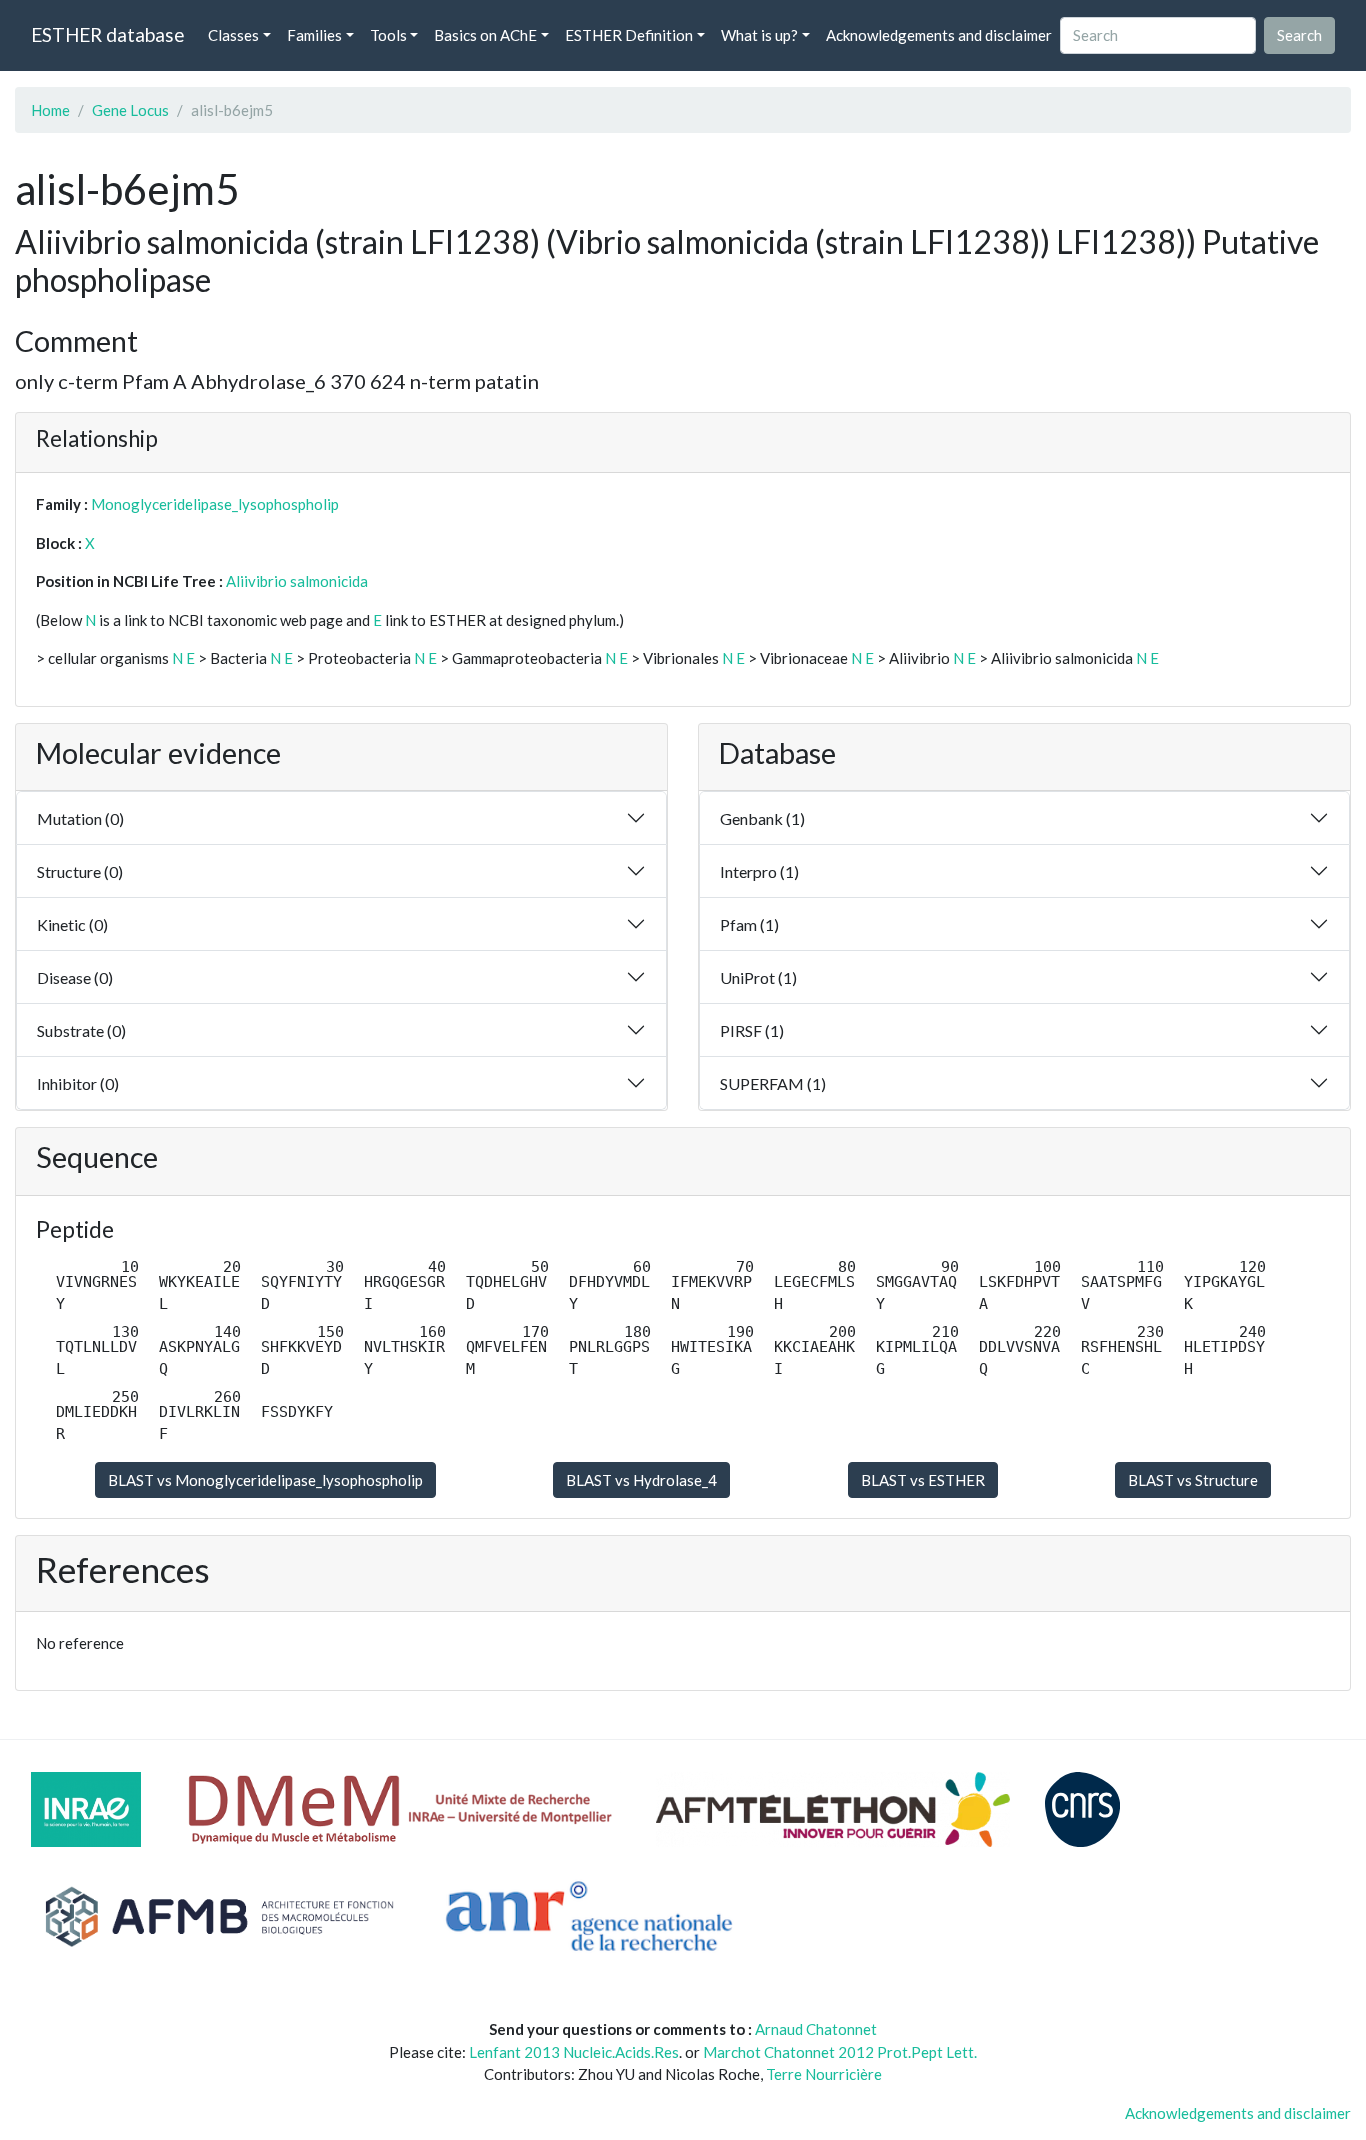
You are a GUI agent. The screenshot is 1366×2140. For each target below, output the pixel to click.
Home (50, 110)
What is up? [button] (759, 35)
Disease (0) (75, 977)
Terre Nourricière (824, 2074)
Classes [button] (233, 35)
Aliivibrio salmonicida (297, 581)
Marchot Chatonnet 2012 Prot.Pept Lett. (840, 2052)
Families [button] (314, 35)
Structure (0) (80, 871)
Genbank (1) (762, 818)
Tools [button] (388, 35)
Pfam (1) (749, 924)
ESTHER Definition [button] (629, 35)
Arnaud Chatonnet (816, 2029)
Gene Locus (130, 110)
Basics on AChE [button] (485, 35)
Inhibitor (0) (78, 1083)
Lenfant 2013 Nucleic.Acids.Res (574, 2052)
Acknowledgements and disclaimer (939, 35)
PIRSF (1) (752, 1030)
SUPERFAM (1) (773, 1083)
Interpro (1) (759, 871)
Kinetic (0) (72, 924)
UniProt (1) (758, 977)
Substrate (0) (81, 1030)
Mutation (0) (80, 818)
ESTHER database (107, 34)
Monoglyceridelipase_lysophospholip (215, 504)
